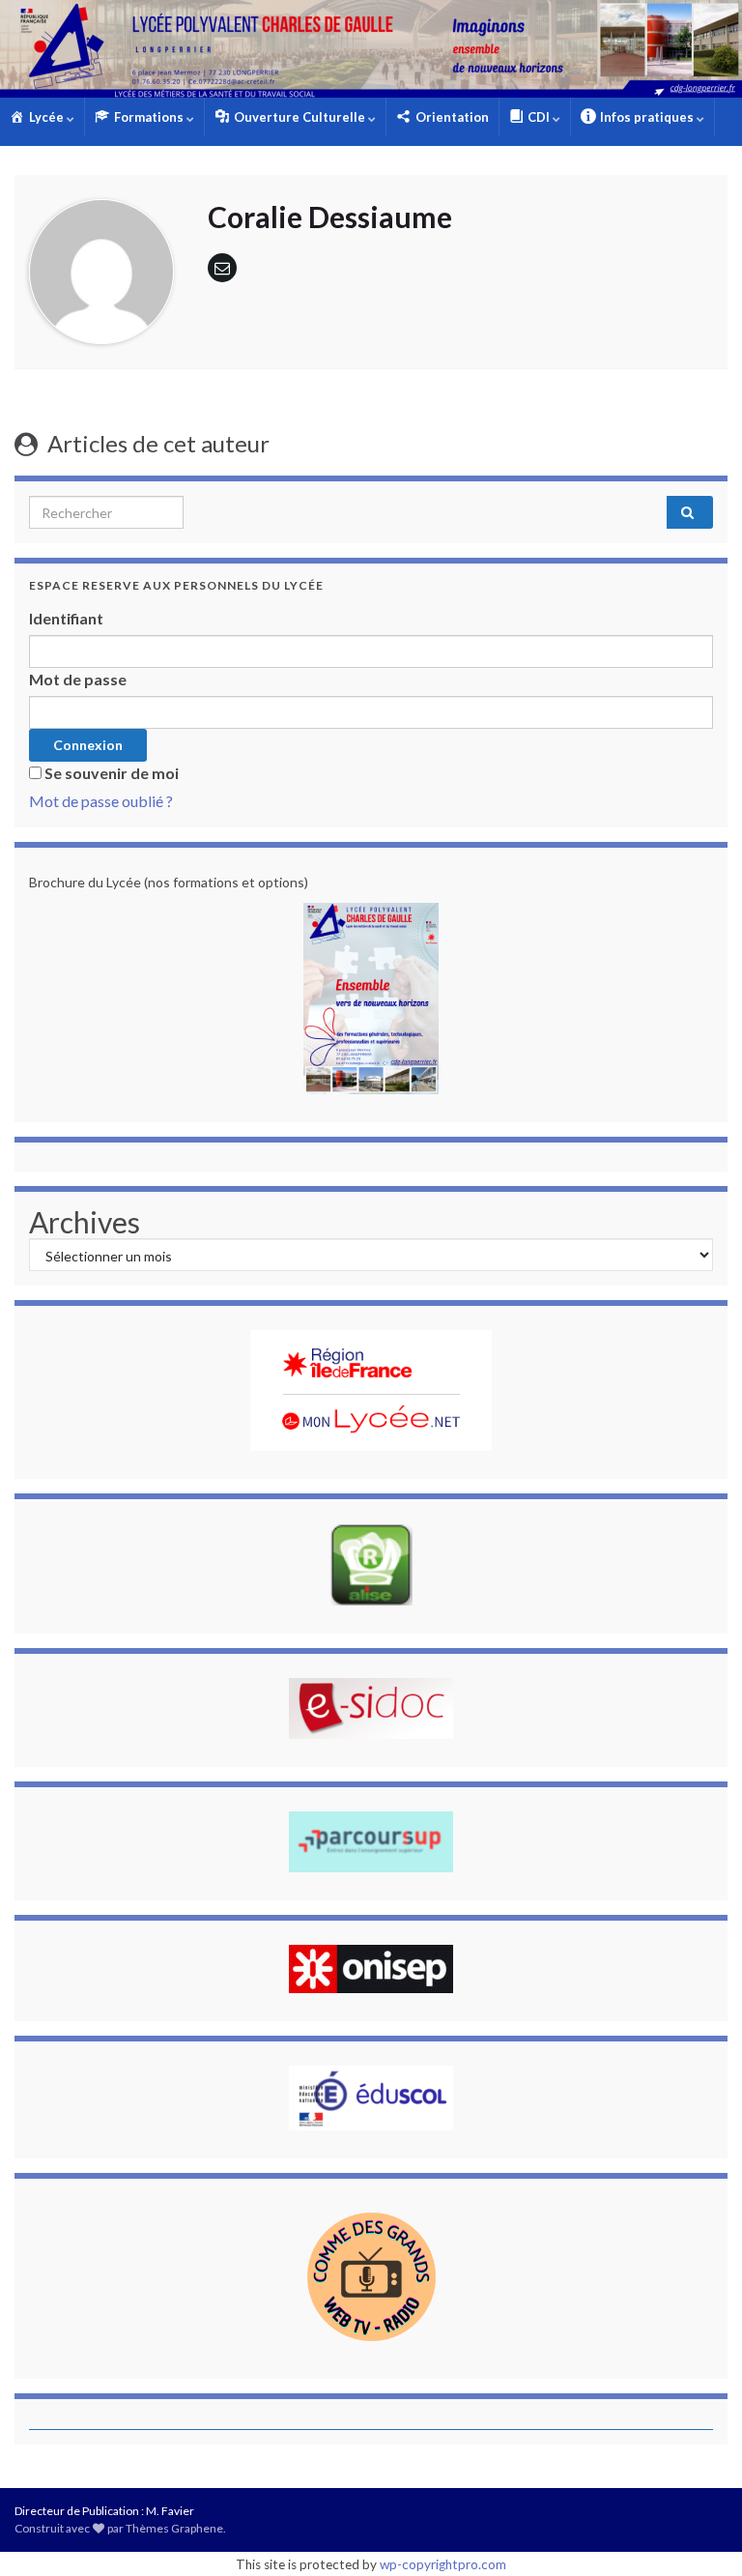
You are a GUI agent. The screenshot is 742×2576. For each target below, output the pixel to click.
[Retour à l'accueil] (371, 49)
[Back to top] (699, 2533)
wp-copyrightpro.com (443, 2564)
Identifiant (66, 618)
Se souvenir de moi (112, 773)
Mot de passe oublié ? (101, 801)
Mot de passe (78, 679)
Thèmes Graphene (174, 2528)
